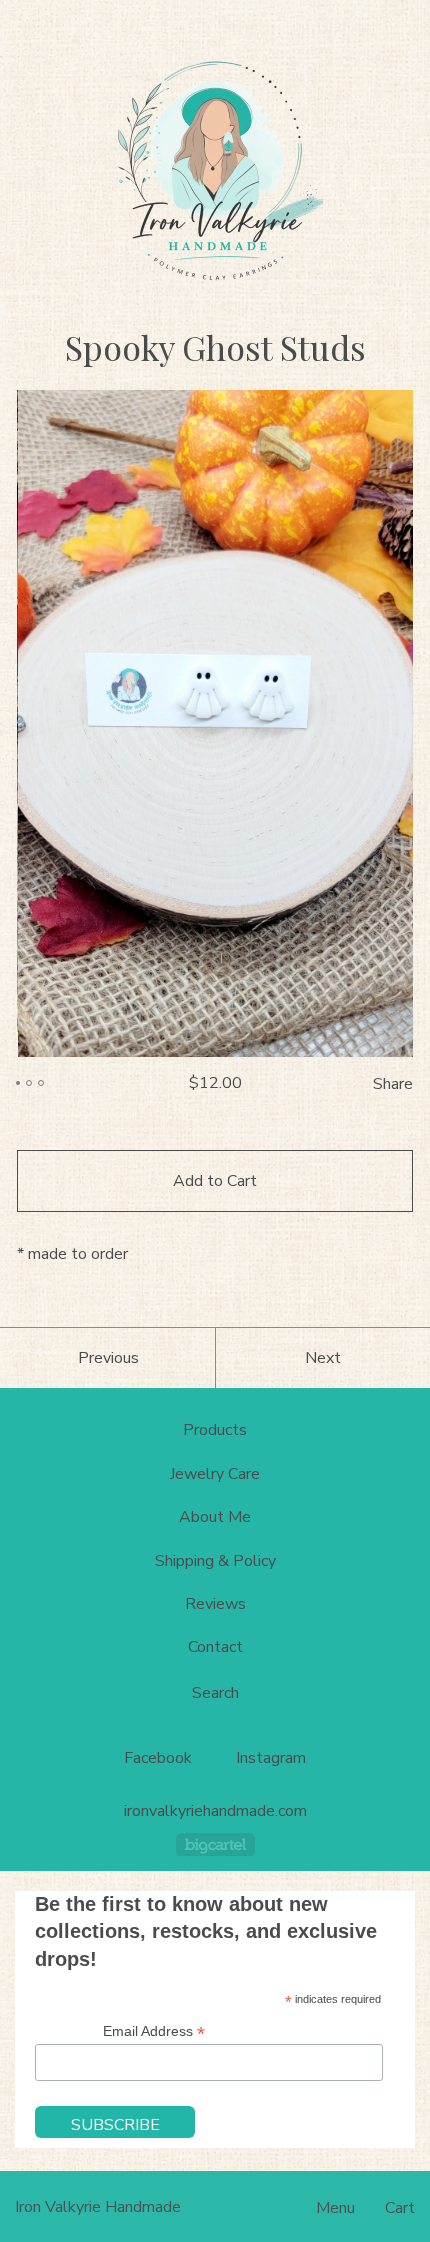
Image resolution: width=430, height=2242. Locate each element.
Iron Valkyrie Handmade (98, 2207)
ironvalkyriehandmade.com (215, 1812)
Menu (335, 2208)
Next (323, 1358)
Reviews (215, 1604)
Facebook (158, 1758)
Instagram (271, 1758)
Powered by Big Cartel (215, 1844)
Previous (108, 1358)
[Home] (215, 170)
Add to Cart (215, 1181)
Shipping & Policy (215, 1561)
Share (393, 1084)
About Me (215, 1517)
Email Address (154, 2031)
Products (215, 1430)
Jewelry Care (215, 1474)
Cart (400, 2208)
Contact (215, 1647)
